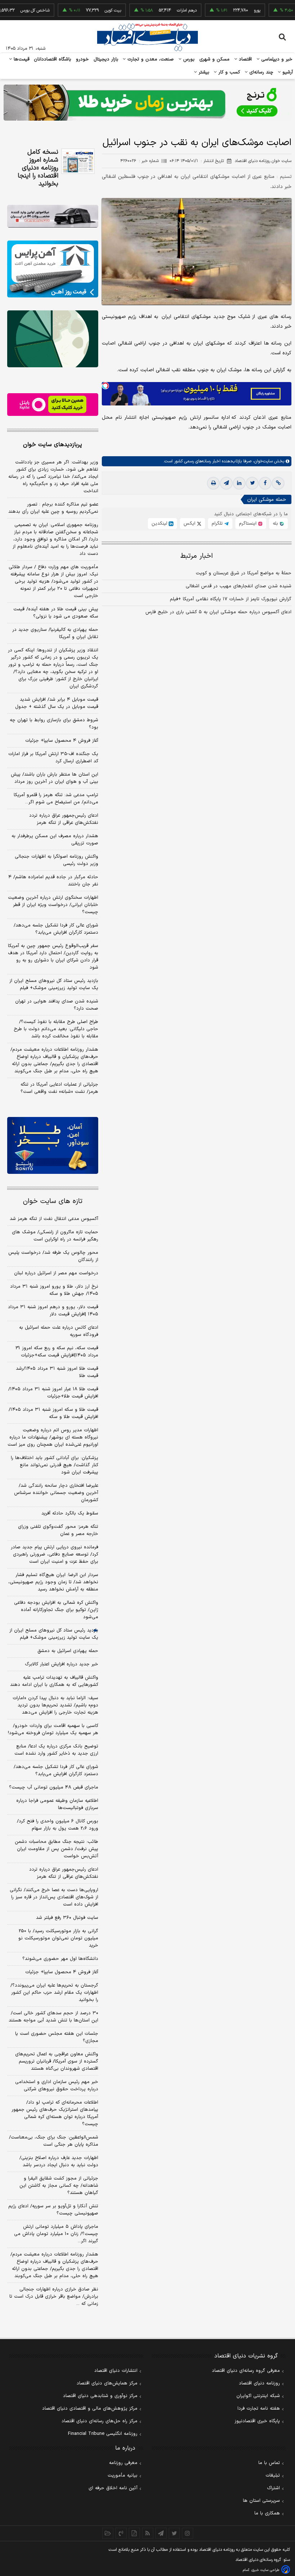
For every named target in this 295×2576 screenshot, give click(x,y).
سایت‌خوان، (262, 461)
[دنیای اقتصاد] (147, 37)
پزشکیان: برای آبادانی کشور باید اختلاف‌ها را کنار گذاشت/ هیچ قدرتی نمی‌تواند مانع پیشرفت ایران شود (55, 1465)
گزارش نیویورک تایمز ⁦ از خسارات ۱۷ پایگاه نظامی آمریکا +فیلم (230, 599)
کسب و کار (228, 72)
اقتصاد (245, 59)
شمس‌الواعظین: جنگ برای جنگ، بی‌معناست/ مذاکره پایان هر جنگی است (54, 2141)
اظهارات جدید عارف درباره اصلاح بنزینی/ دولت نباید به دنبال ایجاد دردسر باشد (59, 2162)
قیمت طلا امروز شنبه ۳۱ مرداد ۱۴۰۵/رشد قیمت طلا (57, 1372)
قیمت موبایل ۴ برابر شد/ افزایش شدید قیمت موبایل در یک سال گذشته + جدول (57, 703)
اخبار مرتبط (197, 556)
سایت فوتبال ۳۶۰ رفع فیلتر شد (67, 1918)
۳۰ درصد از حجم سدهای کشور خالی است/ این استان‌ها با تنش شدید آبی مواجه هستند (53, 2017)
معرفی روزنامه (123, 2463)
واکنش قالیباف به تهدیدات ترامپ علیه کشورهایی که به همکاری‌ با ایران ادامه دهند (54, 1681)
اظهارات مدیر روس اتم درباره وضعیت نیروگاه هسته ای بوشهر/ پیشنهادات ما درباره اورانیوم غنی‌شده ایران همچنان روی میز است (53, 1437)
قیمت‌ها (21, 59)
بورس (188, 59)
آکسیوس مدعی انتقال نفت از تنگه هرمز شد (54, 1219)
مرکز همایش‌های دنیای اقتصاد (107, 2383)
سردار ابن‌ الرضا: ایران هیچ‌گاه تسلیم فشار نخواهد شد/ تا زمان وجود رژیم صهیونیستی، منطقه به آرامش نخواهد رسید (53, 1582)
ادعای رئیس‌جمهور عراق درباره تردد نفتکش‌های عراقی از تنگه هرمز (64, 819)
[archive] (108, 2533)
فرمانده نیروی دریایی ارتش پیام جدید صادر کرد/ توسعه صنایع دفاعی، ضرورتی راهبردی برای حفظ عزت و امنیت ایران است (55, 1554)
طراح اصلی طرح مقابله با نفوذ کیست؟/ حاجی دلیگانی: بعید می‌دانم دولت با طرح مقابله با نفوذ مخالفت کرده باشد (56, 1029)
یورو (231, 10)
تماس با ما (269, 2463)
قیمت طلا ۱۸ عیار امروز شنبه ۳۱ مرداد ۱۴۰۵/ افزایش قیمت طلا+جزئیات (53, 1393)
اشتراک (273, 2488)
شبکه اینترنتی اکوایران (258, 2396)
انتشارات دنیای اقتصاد (116, 2371)
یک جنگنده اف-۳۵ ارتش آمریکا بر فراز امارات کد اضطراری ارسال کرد (53, 758)
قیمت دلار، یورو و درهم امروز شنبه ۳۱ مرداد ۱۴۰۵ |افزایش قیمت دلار (53, 1311)
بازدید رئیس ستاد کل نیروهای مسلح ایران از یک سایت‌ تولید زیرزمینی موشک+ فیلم (54, 984)
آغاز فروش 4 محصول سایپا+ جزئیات (62, 1972)
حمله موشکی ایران (267, 500)
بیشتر (203, 72)
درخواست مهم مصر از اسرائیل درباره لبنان (56, 1273)
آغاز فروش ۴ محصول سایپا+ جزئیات (62, 741)
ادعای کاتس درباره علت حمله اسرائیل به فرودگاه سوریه (59, 1331)
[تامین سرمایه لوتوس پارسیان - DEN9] (53, 339)
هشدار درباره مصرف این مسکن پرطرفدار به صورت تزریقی (55, 840)
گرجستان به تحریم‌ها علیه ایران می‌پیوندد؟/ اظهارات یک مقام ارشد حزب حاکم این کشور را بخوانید (54, 1993)
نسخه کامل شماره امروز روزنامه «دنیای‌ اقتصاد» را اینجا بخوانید (38, 168)
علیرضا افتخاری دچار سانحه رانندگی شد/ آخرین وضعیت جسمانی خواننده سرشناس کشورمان (56, 1493)
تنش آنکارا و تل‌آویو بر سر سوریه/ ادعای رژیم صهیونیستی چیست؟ (53, 2210)
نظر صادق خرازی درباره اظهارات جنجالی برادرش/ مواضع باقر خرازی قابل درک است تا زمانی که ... (54, 2297)
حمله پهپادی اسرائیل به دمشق (68, 1651)
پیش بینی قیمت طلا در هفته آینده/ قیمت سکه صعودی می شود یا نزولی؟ (56, 613)
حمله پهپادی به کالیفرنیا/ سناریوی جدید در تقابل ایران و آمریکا (55, 633)
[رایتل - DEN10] (53, 405)
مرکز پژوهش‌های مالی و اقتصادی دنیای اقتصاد (90, 2409)
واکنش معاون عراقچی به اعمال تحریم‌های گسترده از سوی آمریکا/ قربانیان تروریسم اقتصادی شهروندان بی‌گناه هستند (57, 2061)
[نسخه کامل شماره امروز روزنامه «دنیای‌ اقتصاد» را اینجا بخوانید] (78, 161)
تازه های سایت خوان (53, 1201)
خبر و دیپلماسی (276, 59)
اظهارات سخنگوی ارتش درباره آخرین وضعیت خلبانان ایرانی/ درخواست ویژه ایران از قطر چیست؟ (53, 905)
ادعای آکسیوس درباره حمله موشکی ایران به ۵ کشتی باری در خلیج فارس (218, 612)
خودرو (83, 59)
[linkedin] (239, 483)
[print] (213, 483)
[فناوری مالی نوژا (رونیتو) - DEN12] (53, 1145)
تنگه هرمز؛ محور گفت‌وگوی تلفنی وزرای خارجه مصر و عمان (58, 1530)
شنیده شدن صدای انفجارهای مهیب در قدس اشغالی (239, 586)
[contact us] (121, 2533)
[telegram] (226, 483)
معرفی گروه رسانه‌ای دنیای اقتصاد (246, 2371)
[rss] (148, 2533)
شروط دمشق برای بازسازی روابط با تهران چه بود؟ (54, 724)
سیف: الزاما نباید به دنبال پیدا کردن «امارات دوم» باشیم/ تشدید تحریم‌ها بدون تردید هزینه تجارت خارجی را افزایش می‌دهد (55, 1705)
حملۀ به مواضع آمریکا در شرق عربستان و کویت (244, 573)
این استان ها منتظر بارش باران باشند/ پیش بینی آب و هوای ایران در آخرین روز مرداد (55, 778)
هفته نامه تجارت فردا (259, 2409)
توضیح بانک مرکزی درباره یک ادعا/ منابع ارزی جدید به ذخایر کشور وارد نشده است (56, 1750)
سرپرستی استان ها (261, 2501)
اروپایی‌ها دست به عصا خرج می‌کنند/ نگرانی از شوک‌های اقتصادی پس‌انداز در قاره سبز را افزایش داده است (54, 1897)
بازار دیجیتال (106, 59)
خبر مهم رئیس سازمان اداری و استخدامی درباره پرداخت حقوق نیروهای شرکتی (57, 2086)
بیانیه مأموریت (122, 2476)
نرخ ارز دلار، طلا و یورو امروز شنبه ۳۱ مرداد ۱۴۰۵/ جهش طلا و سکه (54, 1290)
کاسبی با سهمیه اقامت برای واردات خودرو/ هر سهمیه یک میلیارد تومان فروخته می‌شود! (53, 1729)
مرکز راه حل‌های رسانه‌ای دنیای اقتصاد (99, 2421)
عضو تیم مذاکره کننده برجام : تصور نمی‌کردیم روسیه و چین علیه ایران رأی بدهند (53, 508)
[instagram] (188, 2533)
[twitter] (252, 483)
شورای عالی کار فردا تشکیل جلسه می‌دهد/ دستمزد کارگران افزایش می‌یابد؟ (56, 929)
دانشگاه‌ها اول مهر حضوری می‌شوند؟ (60, 1959)
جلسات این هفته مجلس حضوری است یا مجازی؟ (57, 2037)
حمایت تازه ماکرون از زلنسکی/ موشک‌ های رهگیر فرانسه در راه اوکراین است (55, 1236)
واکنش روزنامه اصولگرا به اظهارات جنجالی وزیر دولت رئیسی (56, 860)
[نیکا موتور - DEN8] (53, 216)
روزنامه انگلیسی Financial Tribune (103, 2434)
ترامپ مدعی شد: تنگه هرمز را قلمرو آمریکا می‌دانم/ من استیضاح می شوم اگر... (56, 799)
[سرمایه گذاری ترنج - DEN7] (147, 103)
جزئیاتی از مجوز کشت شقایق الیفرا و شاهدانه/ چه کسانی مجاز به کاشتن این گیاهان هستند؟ (59, 2186)
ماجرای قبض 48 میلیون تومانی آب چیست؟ (54, 1787)
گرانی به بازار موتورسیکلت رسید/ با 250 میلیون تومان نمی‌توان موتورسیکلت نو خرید (58, 1938)
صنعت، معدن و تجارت (150, 59)
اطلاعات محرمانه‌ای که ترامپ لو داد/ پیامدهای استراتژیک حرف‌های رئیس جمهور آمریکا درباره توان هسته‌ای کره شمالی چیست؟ (55, 2113)
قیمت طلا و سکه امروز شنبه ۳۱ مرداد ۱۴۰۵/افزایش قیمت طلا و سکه (53, 1413)
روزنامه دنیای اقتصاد (259, 2383)
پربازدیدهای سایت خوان (53, 445)
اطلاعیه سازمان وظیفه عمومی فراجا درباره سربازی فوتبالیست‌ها (57, 1804)
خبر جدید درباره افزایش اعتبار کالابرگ (62, 1664)
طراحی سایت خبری (265, 2570)
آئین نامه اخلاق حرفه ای (113, 2488)
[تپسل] (105, 386)
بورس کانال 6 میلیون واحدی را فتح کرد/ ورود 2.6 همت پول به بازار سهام (58, 1825)
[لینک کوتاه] (278, 483)
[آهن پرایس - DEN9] (53, 269)
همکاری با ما (267, 2513)
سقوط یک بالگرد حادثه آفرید (70, 1513)
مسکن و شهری (215, 59)
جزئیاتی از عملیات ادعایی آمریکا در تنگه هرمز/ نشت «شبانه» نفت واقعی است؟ (59, 1088)
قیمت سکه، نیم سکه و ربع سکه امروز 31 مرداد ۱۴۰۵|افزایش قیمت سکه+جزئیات (57, 1352)
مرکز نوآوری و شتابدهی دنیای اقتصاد (100, 2396)
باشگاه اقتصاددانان (53, 59)
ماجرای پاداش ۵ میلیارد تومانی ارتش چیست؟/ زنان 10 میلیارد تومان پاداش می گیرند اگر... (56, 2234)
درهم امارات (161, 10)
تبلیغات (273, 2476)
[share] (134, 2533)
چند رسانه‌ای (260, 72)
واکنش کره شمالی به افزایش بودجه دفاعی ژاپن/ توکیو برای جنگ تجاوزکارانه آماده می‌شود (56, 1610)
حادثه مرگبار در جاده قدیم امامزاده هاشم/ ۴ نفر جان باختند (53, 881)
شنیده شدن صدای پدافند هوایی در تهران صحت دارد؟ (57, 1005)
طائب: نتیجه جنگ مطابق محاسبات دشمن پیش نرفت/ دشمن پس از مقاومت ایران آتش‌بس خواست (56, 1849)
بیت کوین (87, 10)
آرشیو (287, 72)
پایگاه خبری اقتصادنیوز (257, 2421)
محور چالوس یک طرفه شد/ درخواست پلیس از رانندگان (53, 1256)
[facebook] (265, 483)
